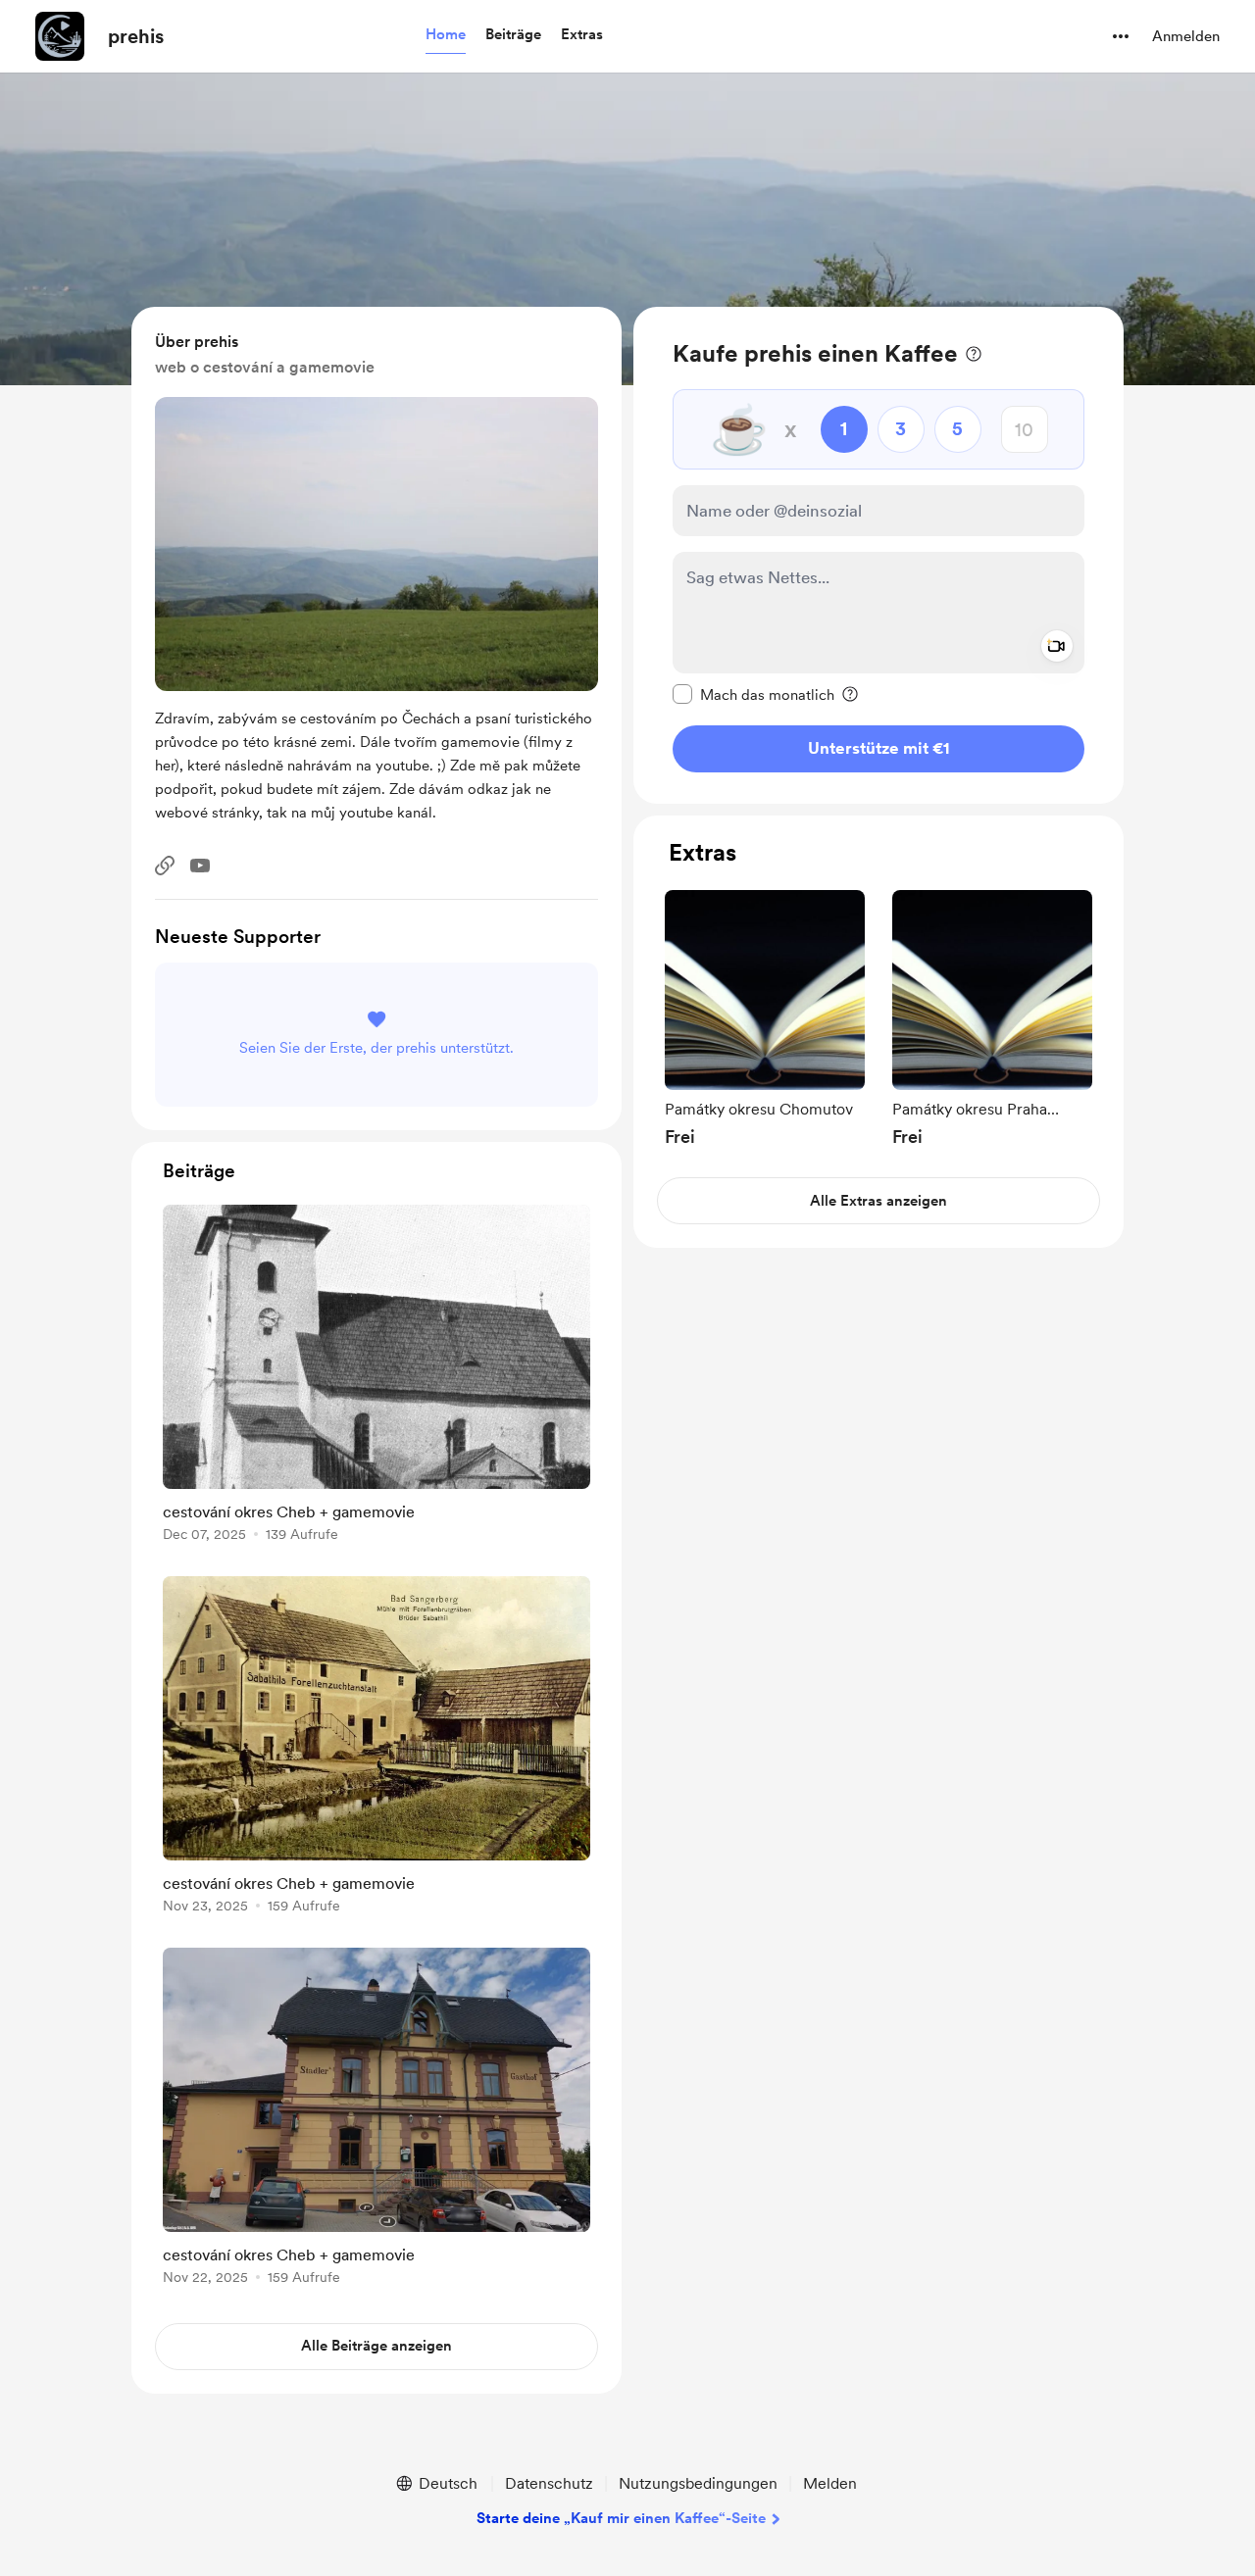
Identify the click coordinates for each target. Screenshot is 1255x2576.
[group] (765, 1018)
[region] (878, 555)
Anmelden (1186, 36)
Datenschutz (549, 2483)
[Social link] (165, 866)
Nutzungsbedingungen (698, 2483)
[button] (446, 35)
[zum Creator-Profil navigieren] (60, 36)
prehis (136, 36)
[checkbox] (753, 694)
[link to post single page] (376, 1377)
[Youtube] (200, 866)
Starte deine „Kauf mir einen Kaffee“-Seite (621, 2518)
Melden (830, 2483)
